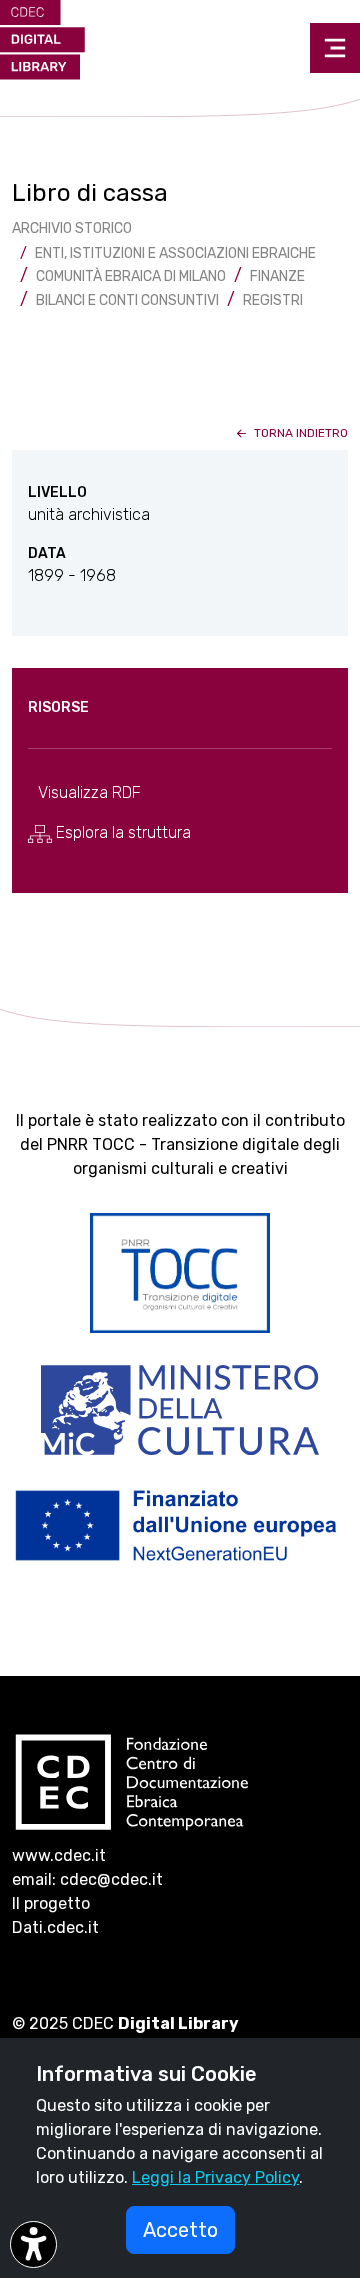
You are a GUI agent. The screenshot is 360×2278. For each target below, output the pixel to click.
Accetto (180, 2230)
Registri (273, 300)
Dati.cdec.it (55, 1927)
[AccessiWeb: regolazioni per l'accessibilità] (33, 2244)
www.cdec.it (59, 1855)
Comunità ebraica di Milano (131, 276)
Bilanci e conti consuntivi (127, 300)
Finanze (277, 276)
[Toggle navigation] (335, 48)
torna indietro (299, 433)
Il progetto (51, 1903)
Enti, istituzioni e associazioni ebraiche (175, 253)
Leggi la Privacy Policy (215, 2177)
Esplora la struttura (121, 832)
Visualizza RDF (89, 792)
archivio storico (72, 228)
